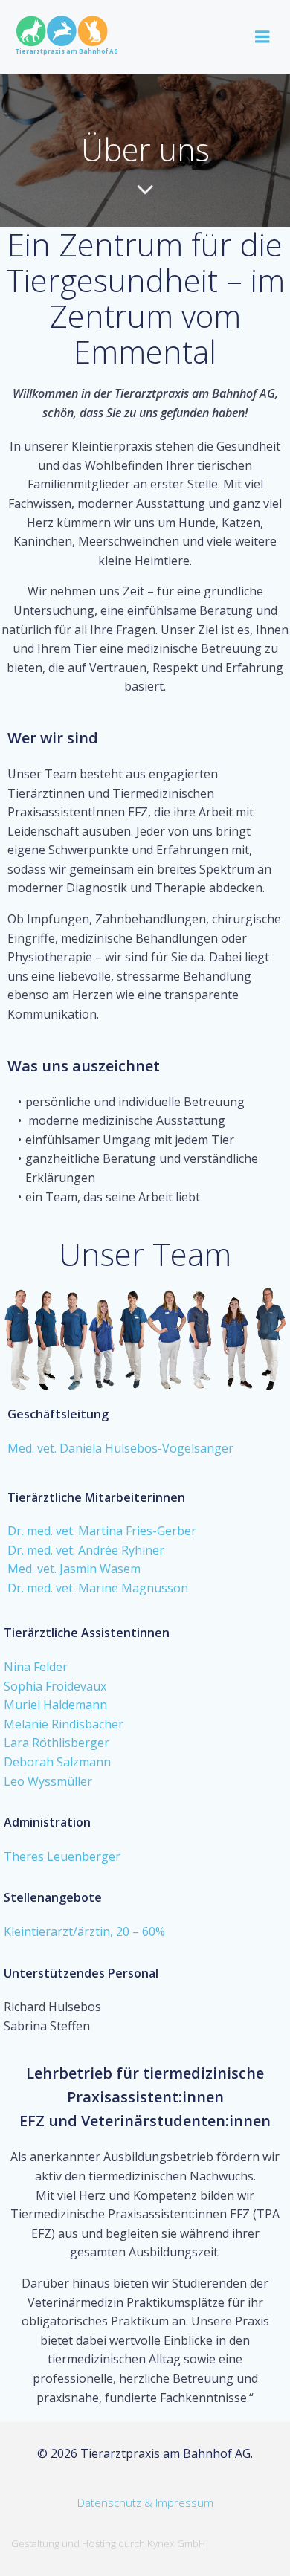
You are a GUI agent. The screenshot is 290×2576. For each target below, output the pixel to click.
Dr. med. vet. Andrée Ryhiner (86, 1550)
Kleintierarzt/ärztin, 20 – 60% (84, 1931)
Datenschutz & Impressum (145, 2502)
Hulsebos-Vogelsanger (169, 1448)
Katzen (241, 523)
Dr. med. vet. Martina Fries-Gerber (102, 1531)
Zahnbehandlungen (151, 919)
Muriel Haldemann (55, 1705)
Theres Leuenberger (62, 1856)
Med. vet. (33, 1448)
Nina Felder (36, 1667)
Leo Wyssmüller (48, 1781)
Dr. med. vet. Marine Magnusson (98, 1588)
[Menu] (262, 37)
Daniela (81, 1448)
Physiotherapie (50, 957)
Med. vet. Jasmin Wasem (74, 1569)
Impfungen (58, 919)
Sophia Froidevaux (55, 1686)
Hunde (197, 523)
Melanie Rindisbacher (64, 1724)
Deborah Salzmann (57, 1762)
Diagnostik (97, 888)
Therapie (180, 888)
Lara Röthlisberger (57, 1743)
